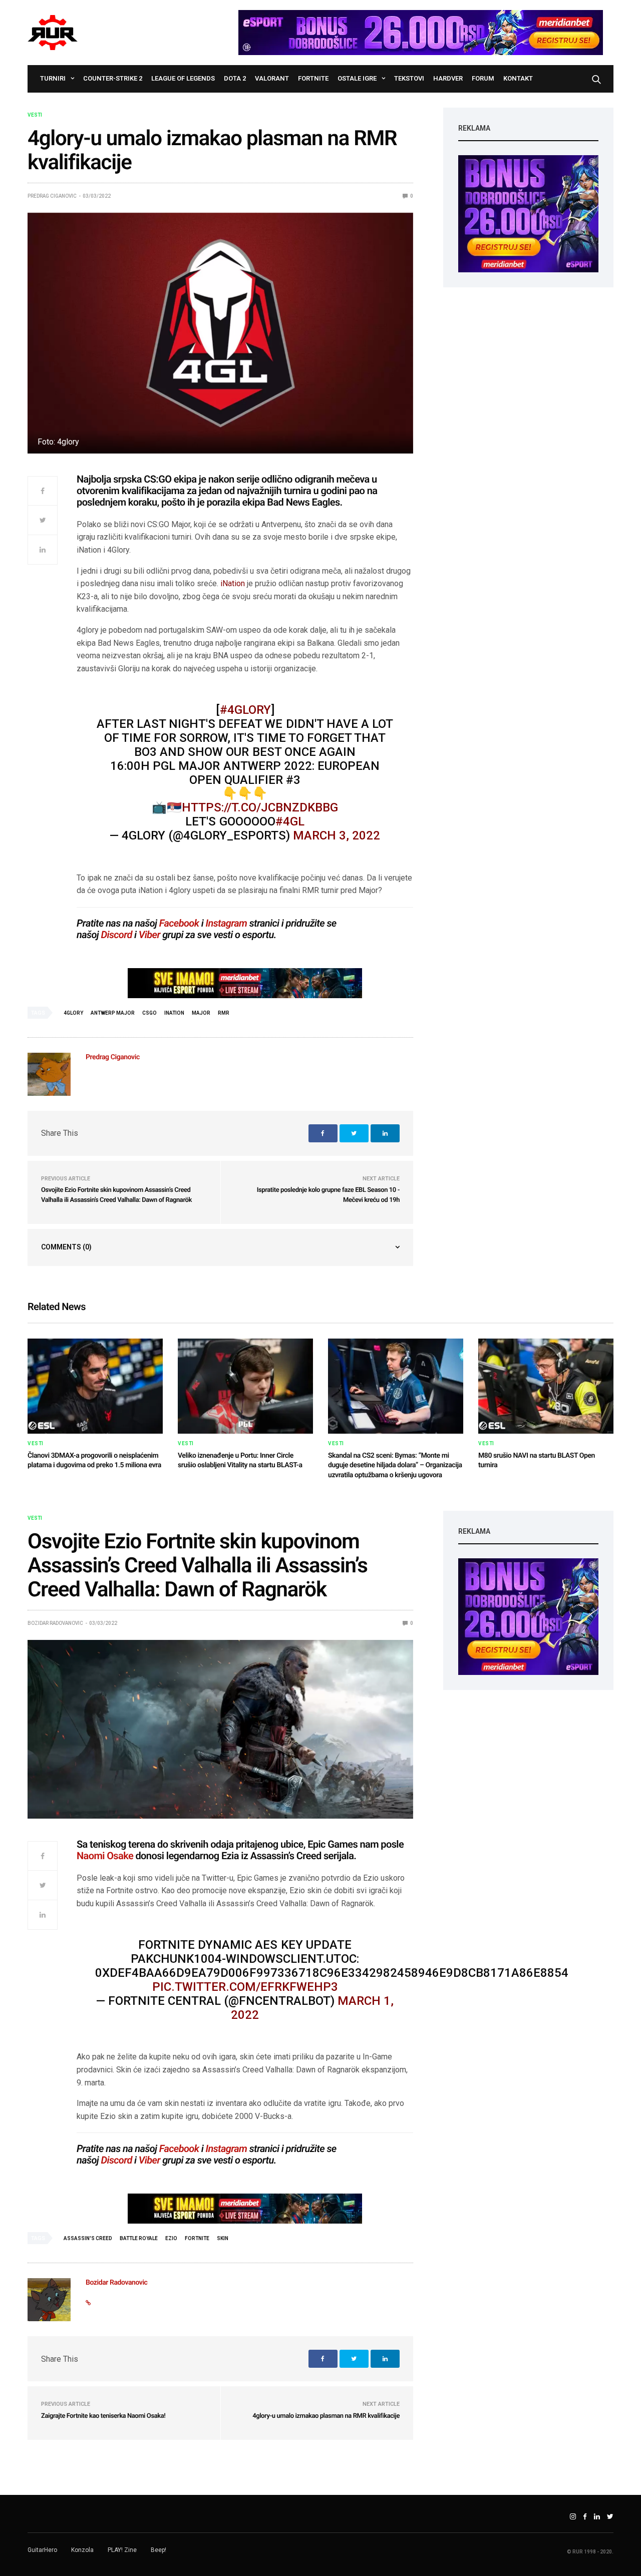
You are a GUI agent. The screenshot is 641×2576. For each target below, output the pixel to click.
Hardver (448, 78)
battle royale (139, 2238)
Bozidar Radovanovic (55, 1623)
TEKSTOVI (409, 78)
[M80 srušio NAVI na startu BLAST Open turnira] (546, 1386)
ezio (171, 2238)
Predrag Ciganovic (52, 196)
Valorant (272, 78)
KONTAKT (518, 78)
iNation (233, 583)
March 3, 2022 (337, 835)
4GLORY (73, 1013)
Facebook (179, 923)
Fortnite (313, 78)
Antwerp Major (113, 1013)
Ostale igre (357, 78)
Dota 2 (235, 78)
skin (223, 2238)
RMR (224, 1013)
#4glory (245, 710)
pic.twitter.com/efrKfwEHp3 (245, 1987)
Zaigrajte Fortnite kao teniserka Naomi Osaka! (103, 2416)
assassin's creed (88, 2238)
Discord (117, 935)
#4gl (290, 821)
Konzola (82, 2550)
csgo (149, 1013)
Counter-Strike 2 (113, 78)
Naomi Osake (105, 1856)
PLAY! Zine (122, 2550)
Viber (149, 935)
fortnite (197, 2238)
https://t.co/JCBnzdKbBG (260, 807)
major (201, 1013)
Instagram (226, 923)
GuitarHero (42, 2550)
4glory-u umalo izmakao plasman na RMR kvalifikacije (326, 2416)
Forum (483, 78)
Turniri (53, 78)
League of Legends (183, 78)
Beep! (158, 2550)
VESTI (35, 115)
